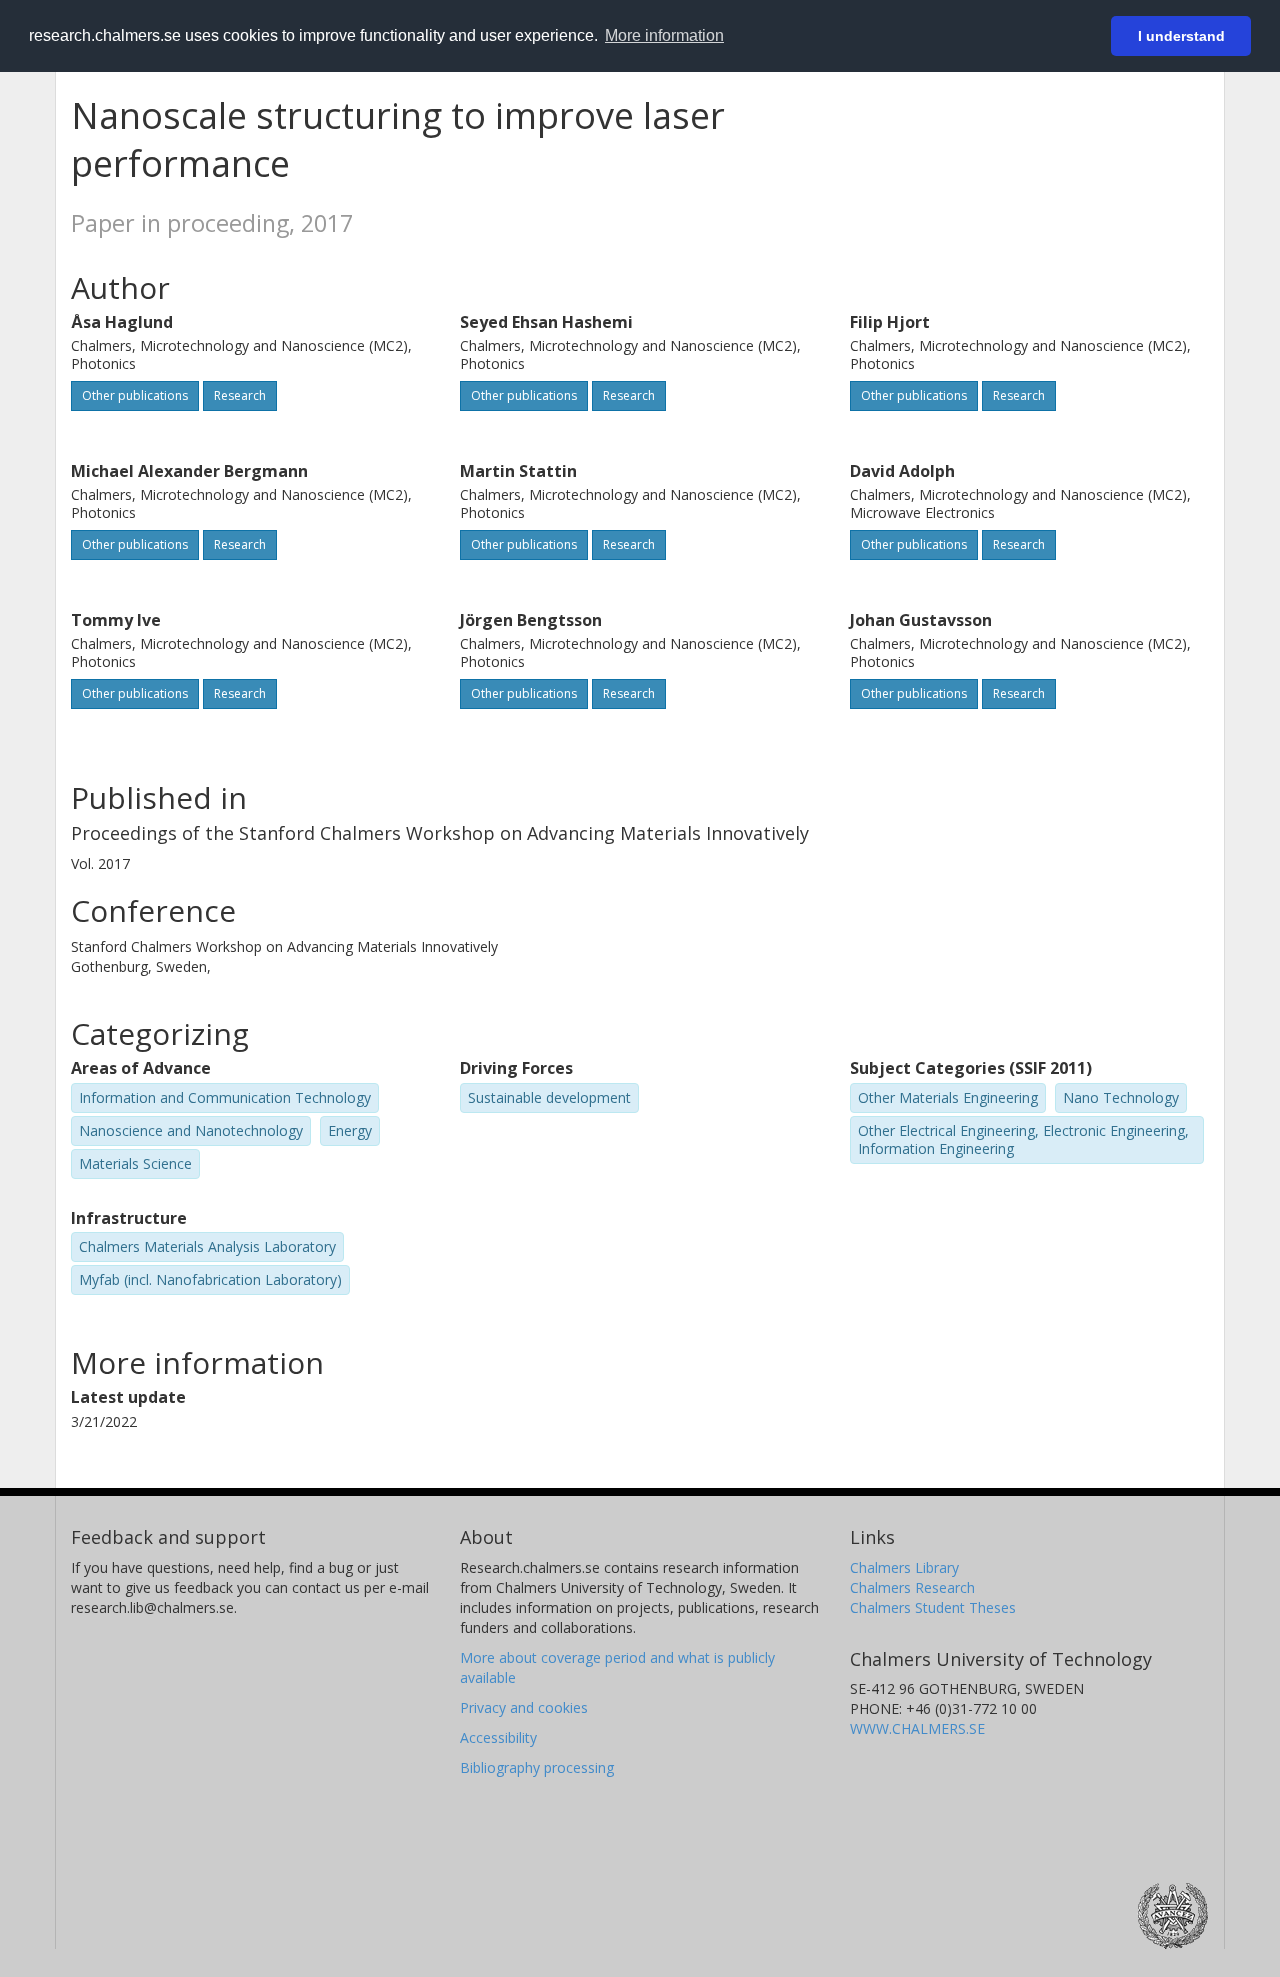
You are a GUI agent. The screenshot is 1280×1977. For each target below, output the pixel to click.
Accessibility (498, 1737)
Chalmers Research (912, 1587)
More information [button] (664, 35)
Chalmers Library (904, 1567)
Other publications (135, 395)
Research (240, 395)
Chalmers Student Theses (933, 1607)
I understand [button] (1181, 36)
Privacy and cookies (524, 1707)
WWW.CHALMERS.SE (917, 1728)
